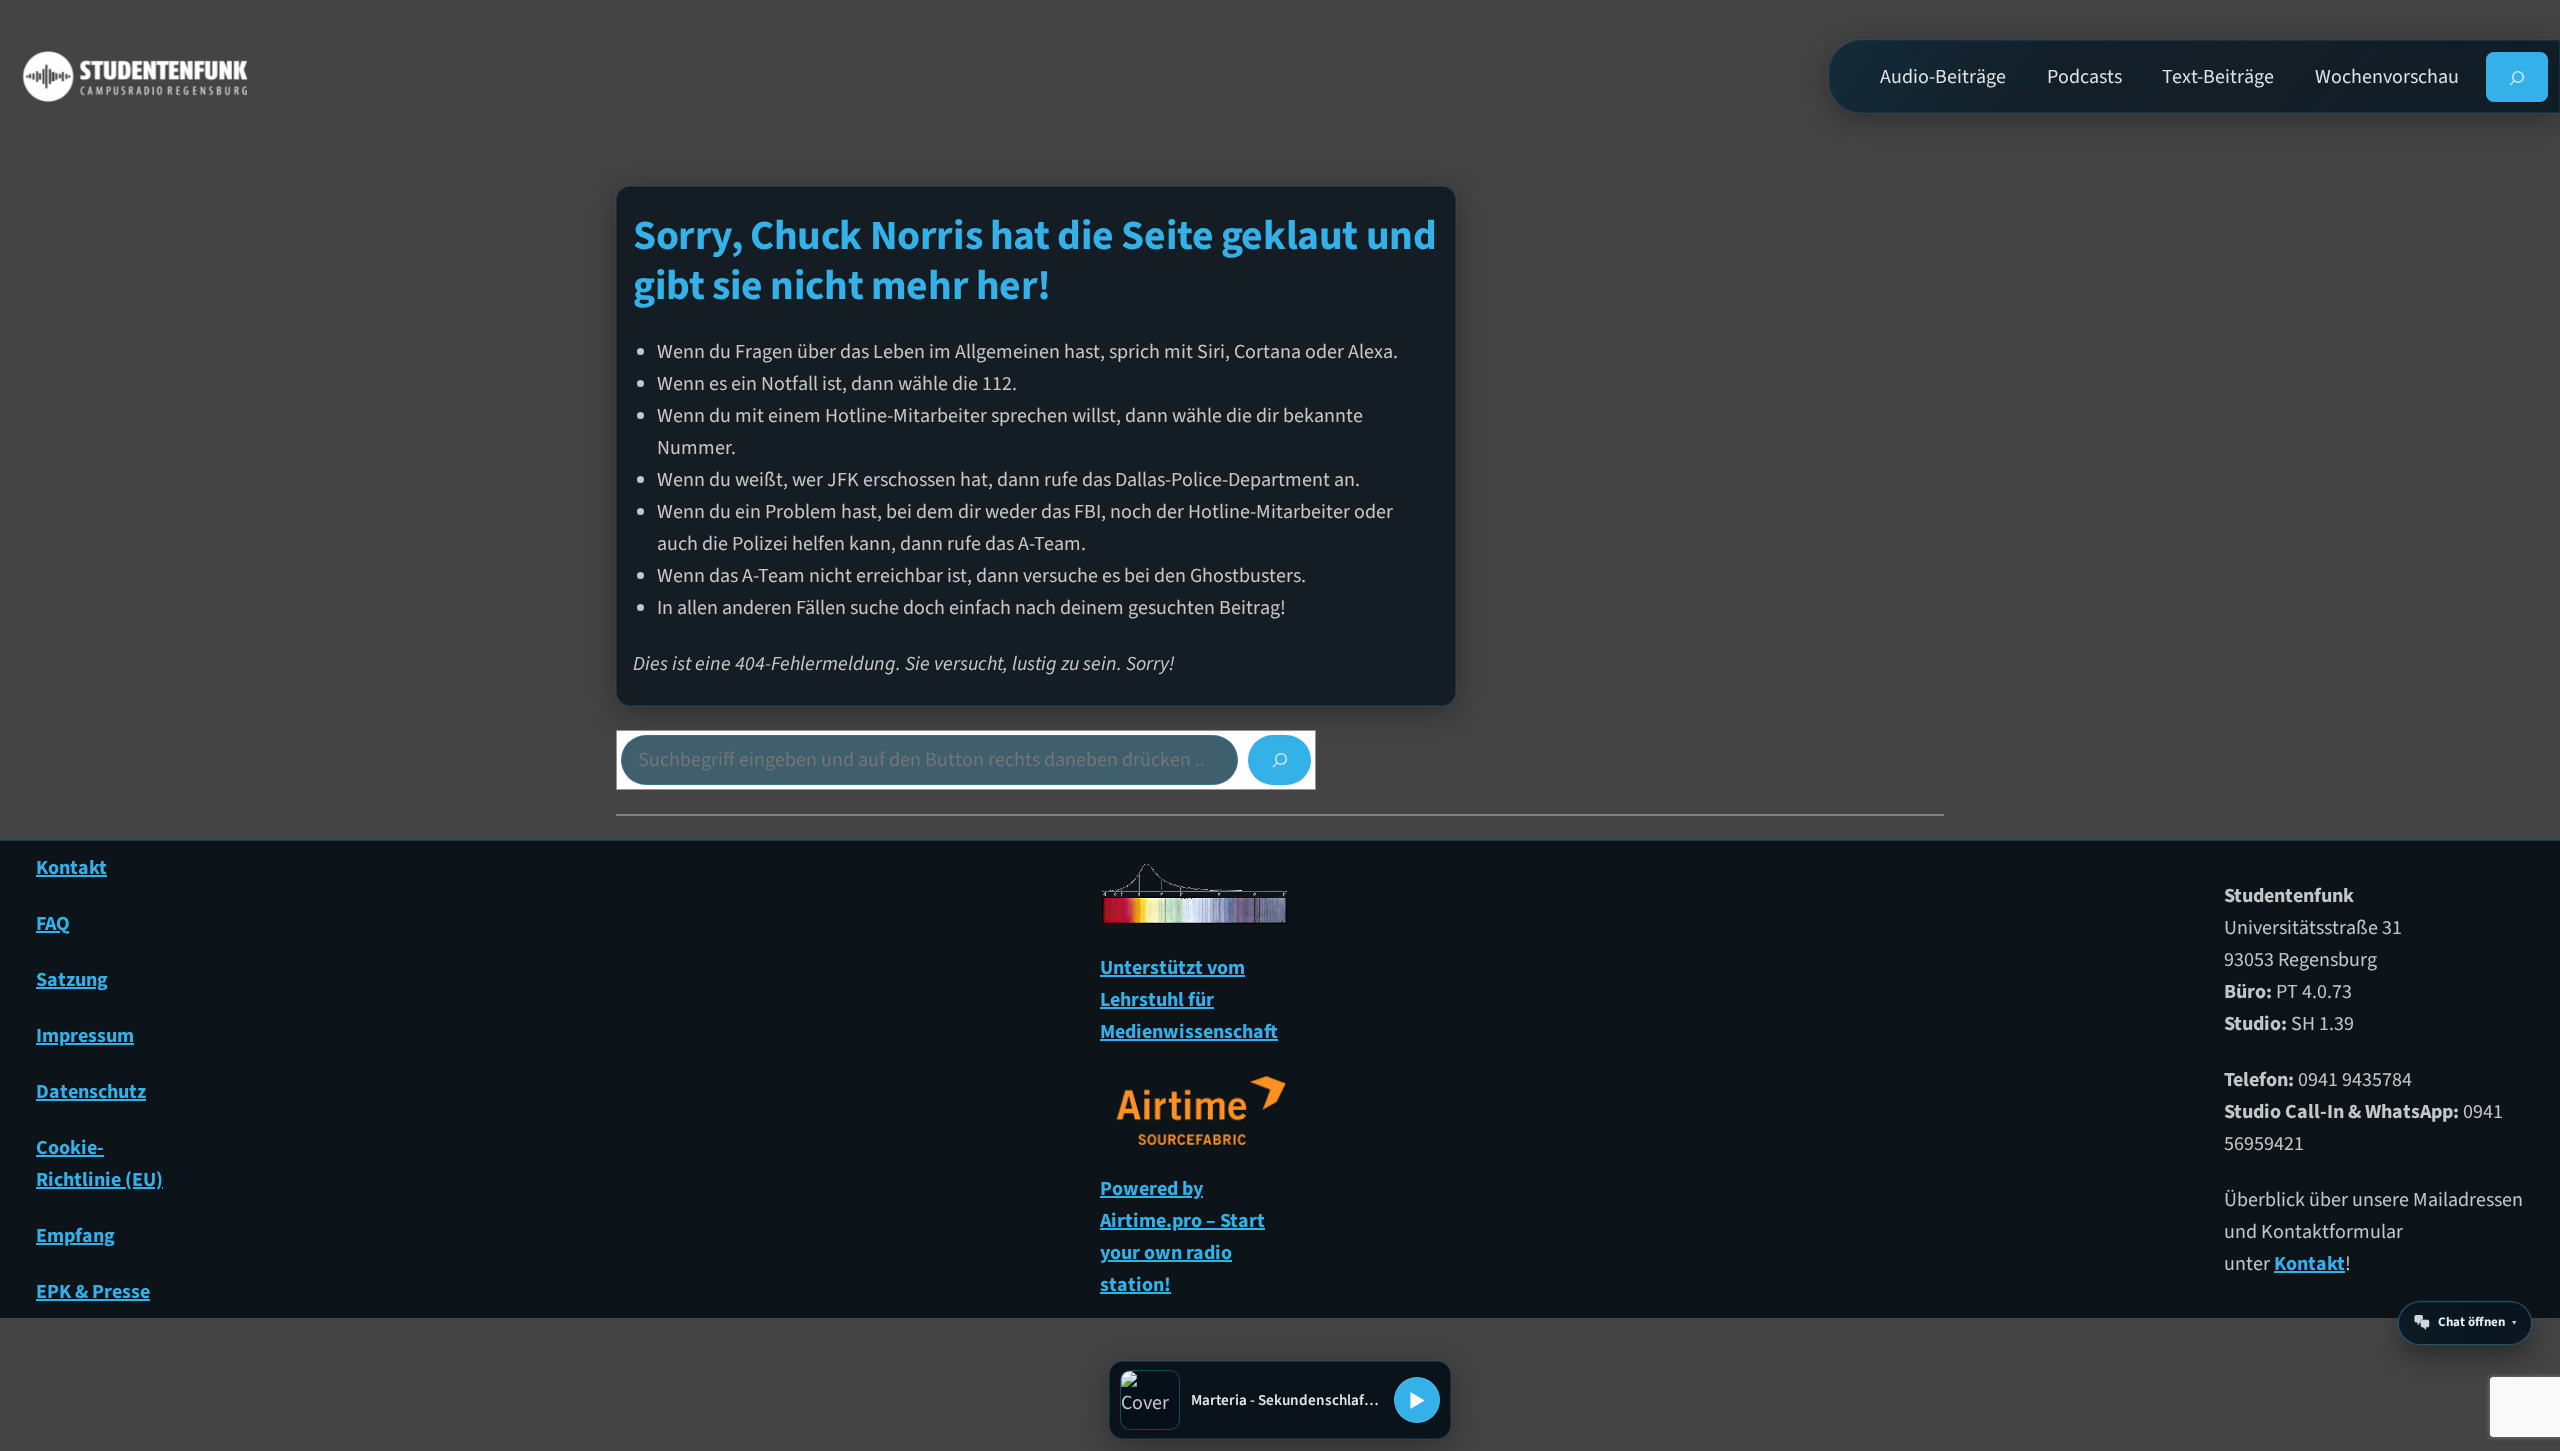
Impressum (85, 1036)
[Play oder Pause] (1417, 1400)
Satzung (72, 980)
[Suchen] (1279, 760)
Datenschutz (91, 1092)
